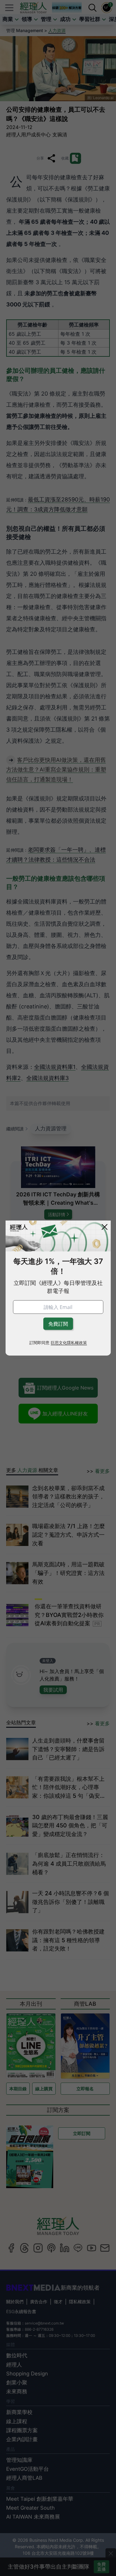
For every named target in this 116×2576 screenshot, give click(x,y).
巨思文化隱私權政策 (69, 1342)
